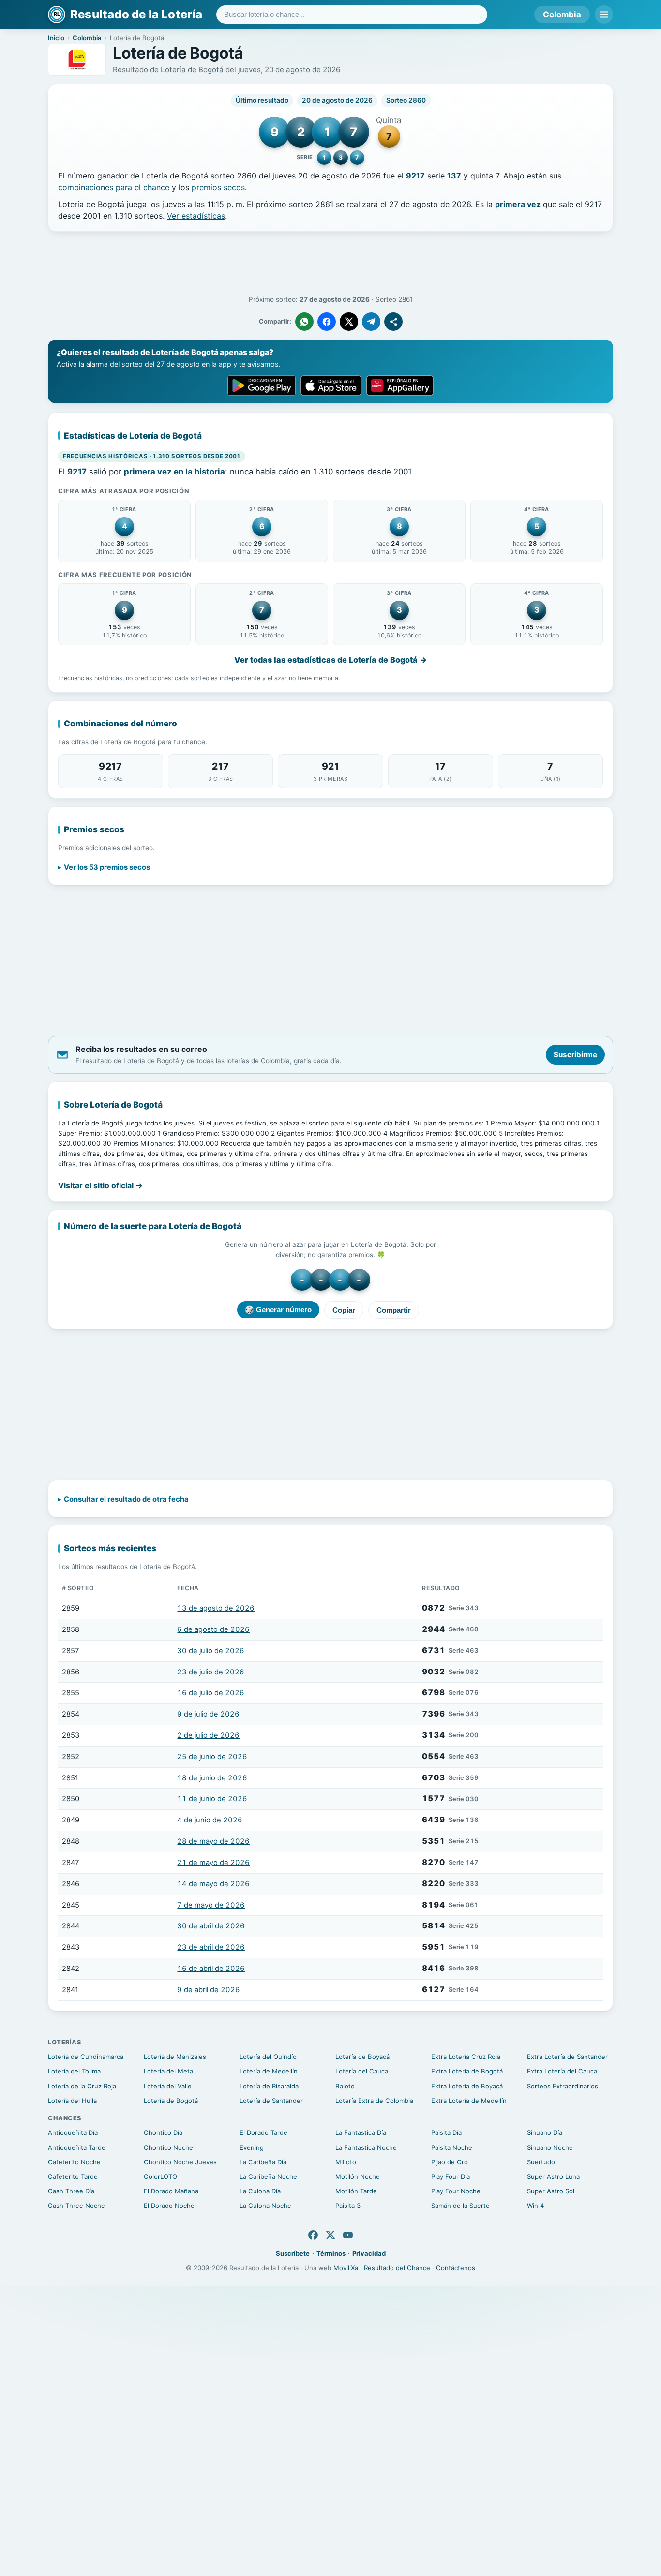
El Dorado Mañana (171, 2191)
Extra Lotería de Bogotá (467, 2071)
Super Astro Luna (553, 2176)
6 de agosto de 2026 (213, 1629)
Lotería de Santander (271, 2101)
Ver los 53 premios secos (107, 867)
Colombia (562, 15)
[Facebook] (313, 2235)
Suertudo (541, 2162)
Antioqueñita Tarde (77, 2147)
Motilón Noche (358, 2176)
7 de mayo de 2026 (211, 1905)
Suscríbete (293, 2253)
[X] (330, 2235)
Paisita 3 (348, 2206)
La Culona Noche (265, 2206)
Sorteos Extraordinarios (563, 2086)
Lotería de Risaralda (269, 2086)
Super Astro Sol (551, 2191)
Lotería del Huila (72, 2101)
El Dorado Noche (169, 2206)
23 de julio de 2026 (211, 1672)
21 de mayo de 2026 (213, 1863)
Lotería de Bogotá (171, 2101)
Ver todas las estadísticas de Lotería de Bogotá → (331, 660)
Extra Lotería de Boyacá (467, 2086)
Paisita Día (446, 2132)
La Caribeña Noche (268, 2176)
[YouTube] (348, 2235)
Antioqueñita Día (73, 2132)
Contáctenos (456, 2268)
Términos (331, 2253)
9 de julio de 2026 (208, 1714)
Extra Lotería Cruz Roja (466, 2057)
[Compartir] (393, 322)
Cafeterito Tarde (73, 2176)
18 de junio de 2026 (212, 1778)
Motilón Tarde (356, 2191)
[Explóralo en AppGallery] (400, 385)
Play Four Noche (456, 2191)
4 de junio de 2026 (210, 1820)
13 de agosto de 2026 (216, 1608)
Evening (252, 2147)
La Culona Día (260, 2191)
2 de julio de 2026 (208, 1735)
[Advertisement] (330, 264)
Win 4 (535, 2206)
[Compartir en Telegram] (371, 322)
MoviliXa (346, 2268)
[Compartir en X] (349, 322)
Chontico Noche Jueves (180, 2162)
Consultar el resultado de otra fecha (126, 1499)
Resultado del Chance (397, 2268)
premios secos (218, 187)
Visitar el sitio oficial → (100, 1185)
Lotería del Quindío (268, 2057)
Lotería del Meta (168, 2071)
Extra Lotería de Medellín (469, 2101)
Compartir (394, 1310)
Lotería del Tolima (74, 2071)
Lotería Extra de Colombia (374, 2101)
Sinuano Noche (550, 2147)
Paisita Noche (452, 2147)
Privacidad (369, 2253)
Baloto (345, 2086)
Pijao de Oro (450, 2162)
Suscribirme (575, 1055)
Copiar (344, 1310)
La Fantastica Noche (366, 2147)
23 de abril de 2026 (211, 1947)
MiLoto (346, 2162)
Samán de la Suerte (460, 2206)
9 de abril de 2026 (209, 1990)
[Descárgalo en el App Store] (331, 385)
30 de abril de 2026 (211, 1926)
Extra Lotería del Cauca (562, 2071)
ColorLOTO (160, 2176)
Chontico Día (163, 2132)
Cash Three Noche (76, 2206)
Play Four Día (451, 2176)
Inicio (56, 38)
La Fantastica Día (361, 2132)
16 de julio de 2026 (211, 1693)
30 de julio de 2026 (211, 1651)
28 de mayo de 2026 (213, 1841)
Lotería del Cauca (362, 2071)
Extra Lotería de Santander (567, 2057)
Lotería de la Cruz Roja (82, 2086)
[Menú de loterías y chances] (604, 15)
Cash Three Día (71, 2191)
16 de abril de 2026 (211, 1969)
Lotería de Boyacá (362, 2057)
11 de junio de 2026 (212, 1799)
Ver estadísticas (196, 216)
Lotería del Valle (168, 2086)
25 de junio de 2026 (212, 1757)
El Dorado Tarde (263, 2132)
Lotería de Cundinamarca (86, 2057)
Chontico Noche (168, 2147)
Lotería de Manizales (175, 2057)
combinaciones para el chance (114, 187)
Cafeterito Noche (74, 2162)
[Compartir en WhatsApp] (304, 322)
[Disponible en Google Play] (262, 385)
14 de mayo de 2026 (213, 1884)
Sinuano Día (545, 2132)
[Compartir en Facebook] (327, 322)
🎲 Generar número (278, 1310)
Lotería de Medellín (269, 2071)
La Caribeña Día (263, 2162)
